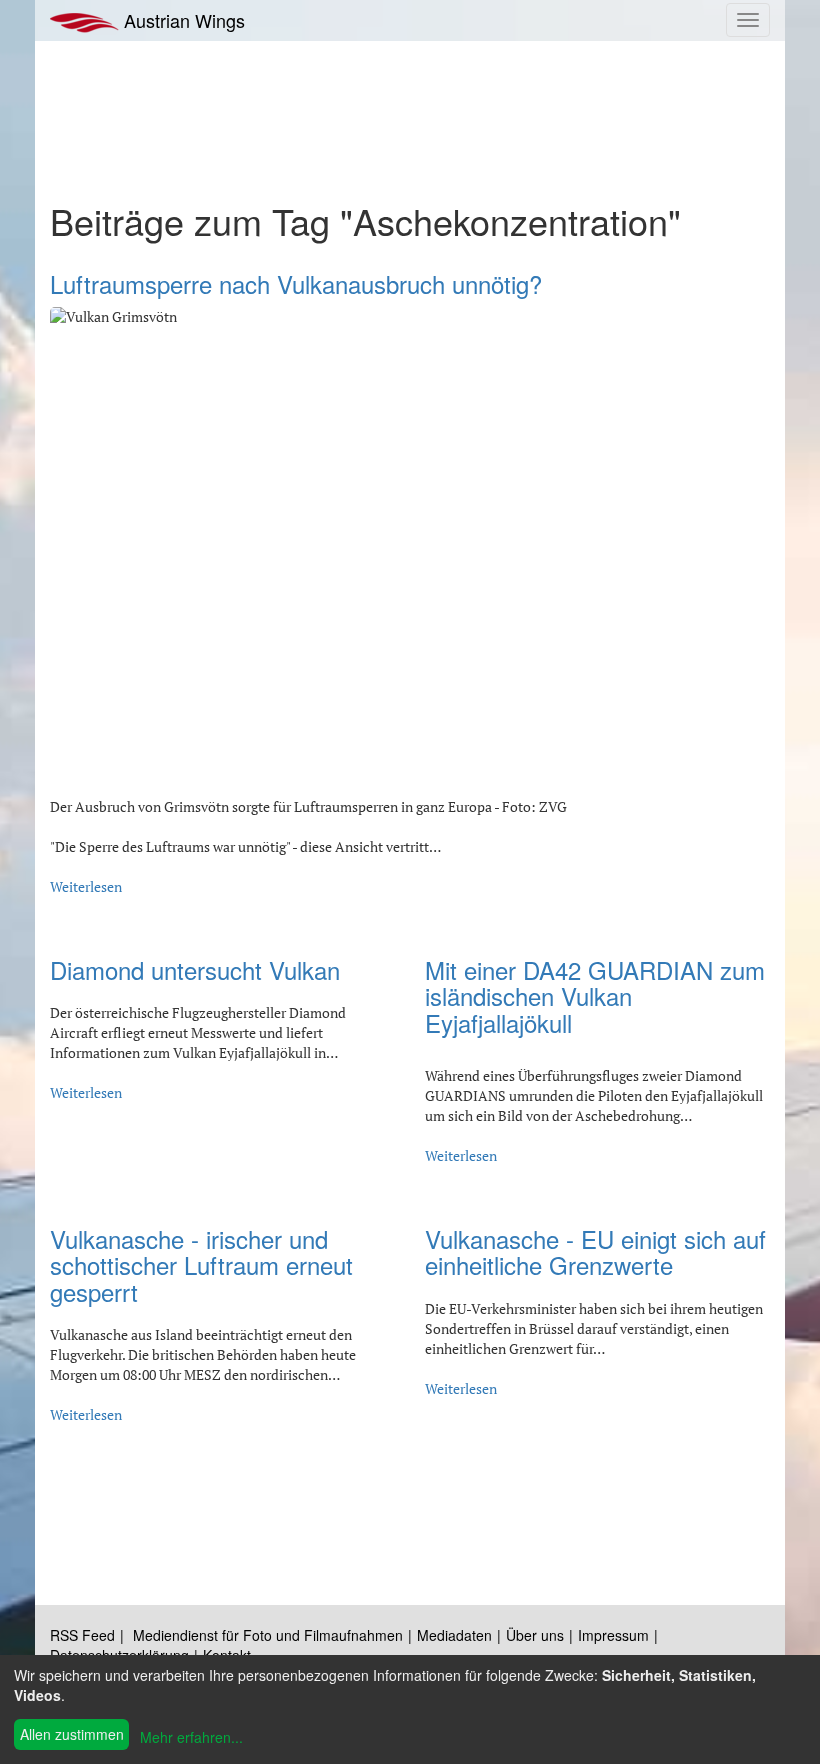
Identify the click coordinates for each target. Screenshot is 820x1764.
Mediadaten (454, 1635)
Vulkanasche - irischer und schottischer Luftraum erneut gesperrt (201, 1265)
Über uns (535, 1635)
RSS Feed (82, 1635)
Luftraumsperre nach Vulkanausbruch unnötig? (296, 283)
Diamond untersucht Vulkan (195, 969)
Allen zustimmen (72, 1734)
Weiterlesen (86, 886)
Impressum (613, 1635)
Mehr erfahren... (191, 1737)
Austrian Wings (182, 20)
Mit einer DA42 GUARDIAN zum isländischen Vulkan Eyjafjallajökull (595, 996)
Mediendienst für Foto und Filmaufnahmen (268, 1635)
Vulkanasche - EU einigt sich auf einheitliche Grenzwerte (595, 1251)
